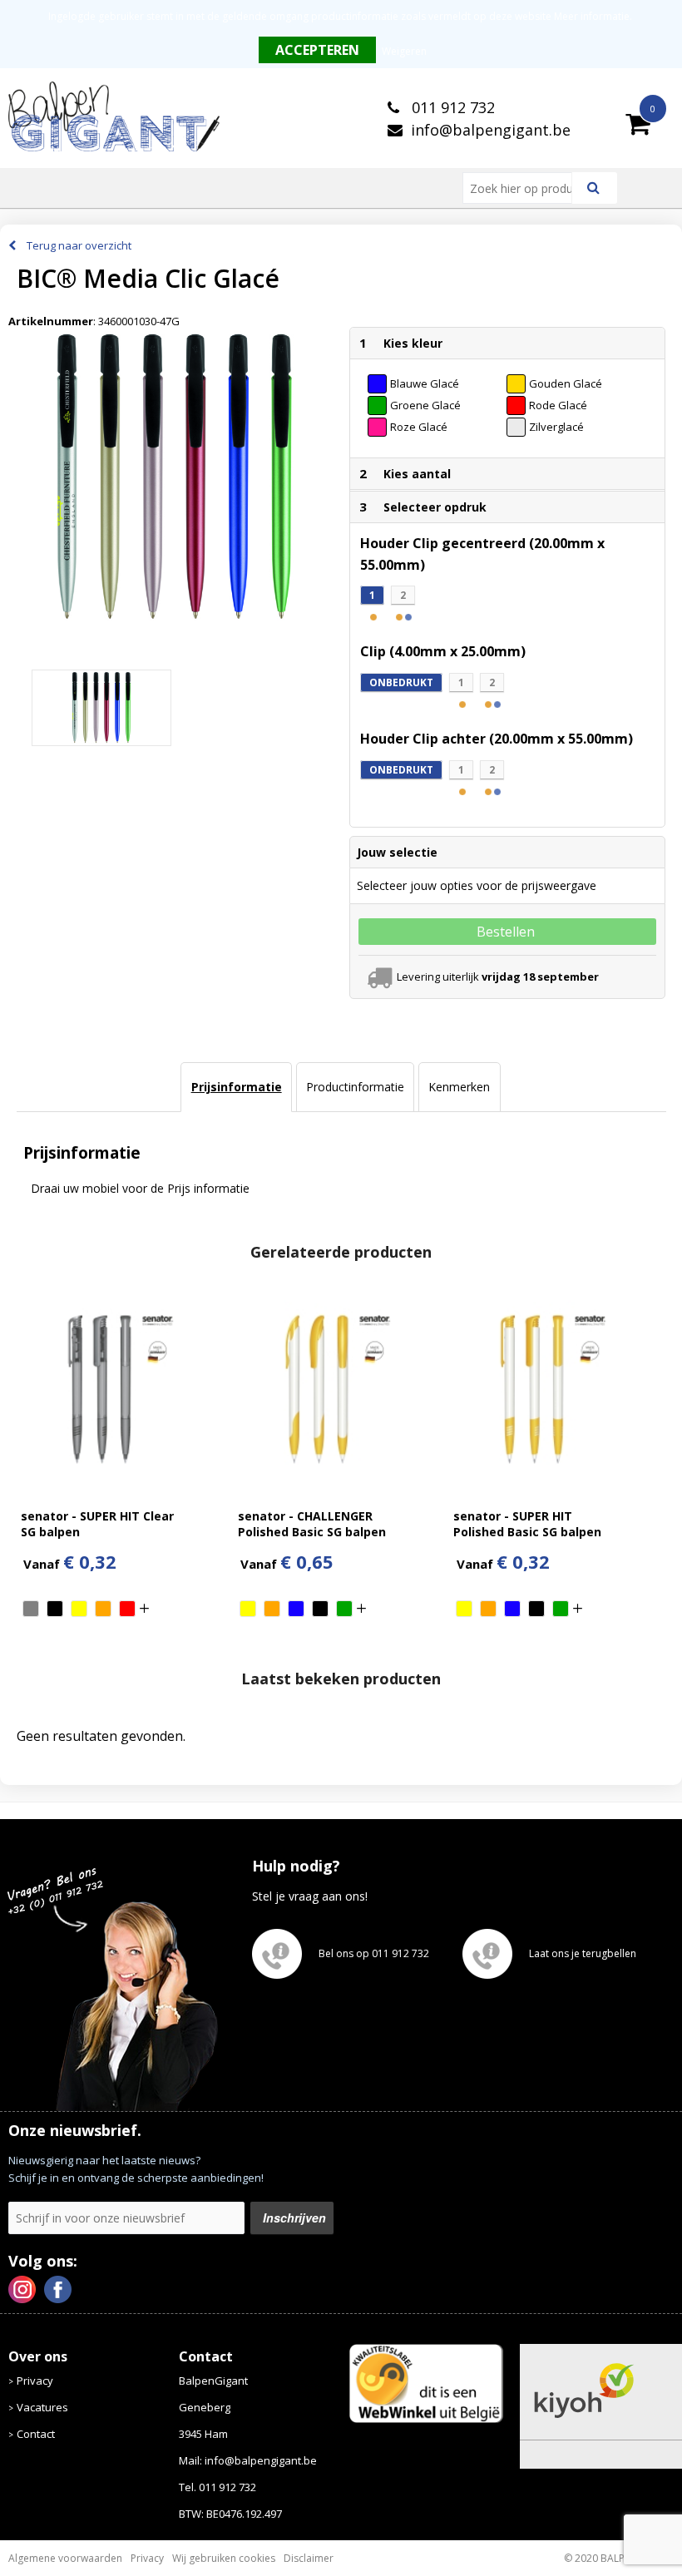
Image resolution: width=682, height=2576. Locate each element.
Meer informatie (592, 16)
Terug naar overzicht (79, 245)
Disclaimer (309, 2558)
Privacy (35, 2381)
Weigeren (404, 51)
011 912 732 (451, 107)
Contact (36, 2434)
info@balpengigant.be (491, 130)
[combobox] (524, 188)
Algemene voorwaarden (65, 2558)
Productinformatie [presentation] (355, 1087)
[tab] (236, 1087)
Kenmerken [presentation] (459, 1087)
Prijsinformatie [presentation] (237, 1087)
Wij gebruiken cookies (224, 2558)
